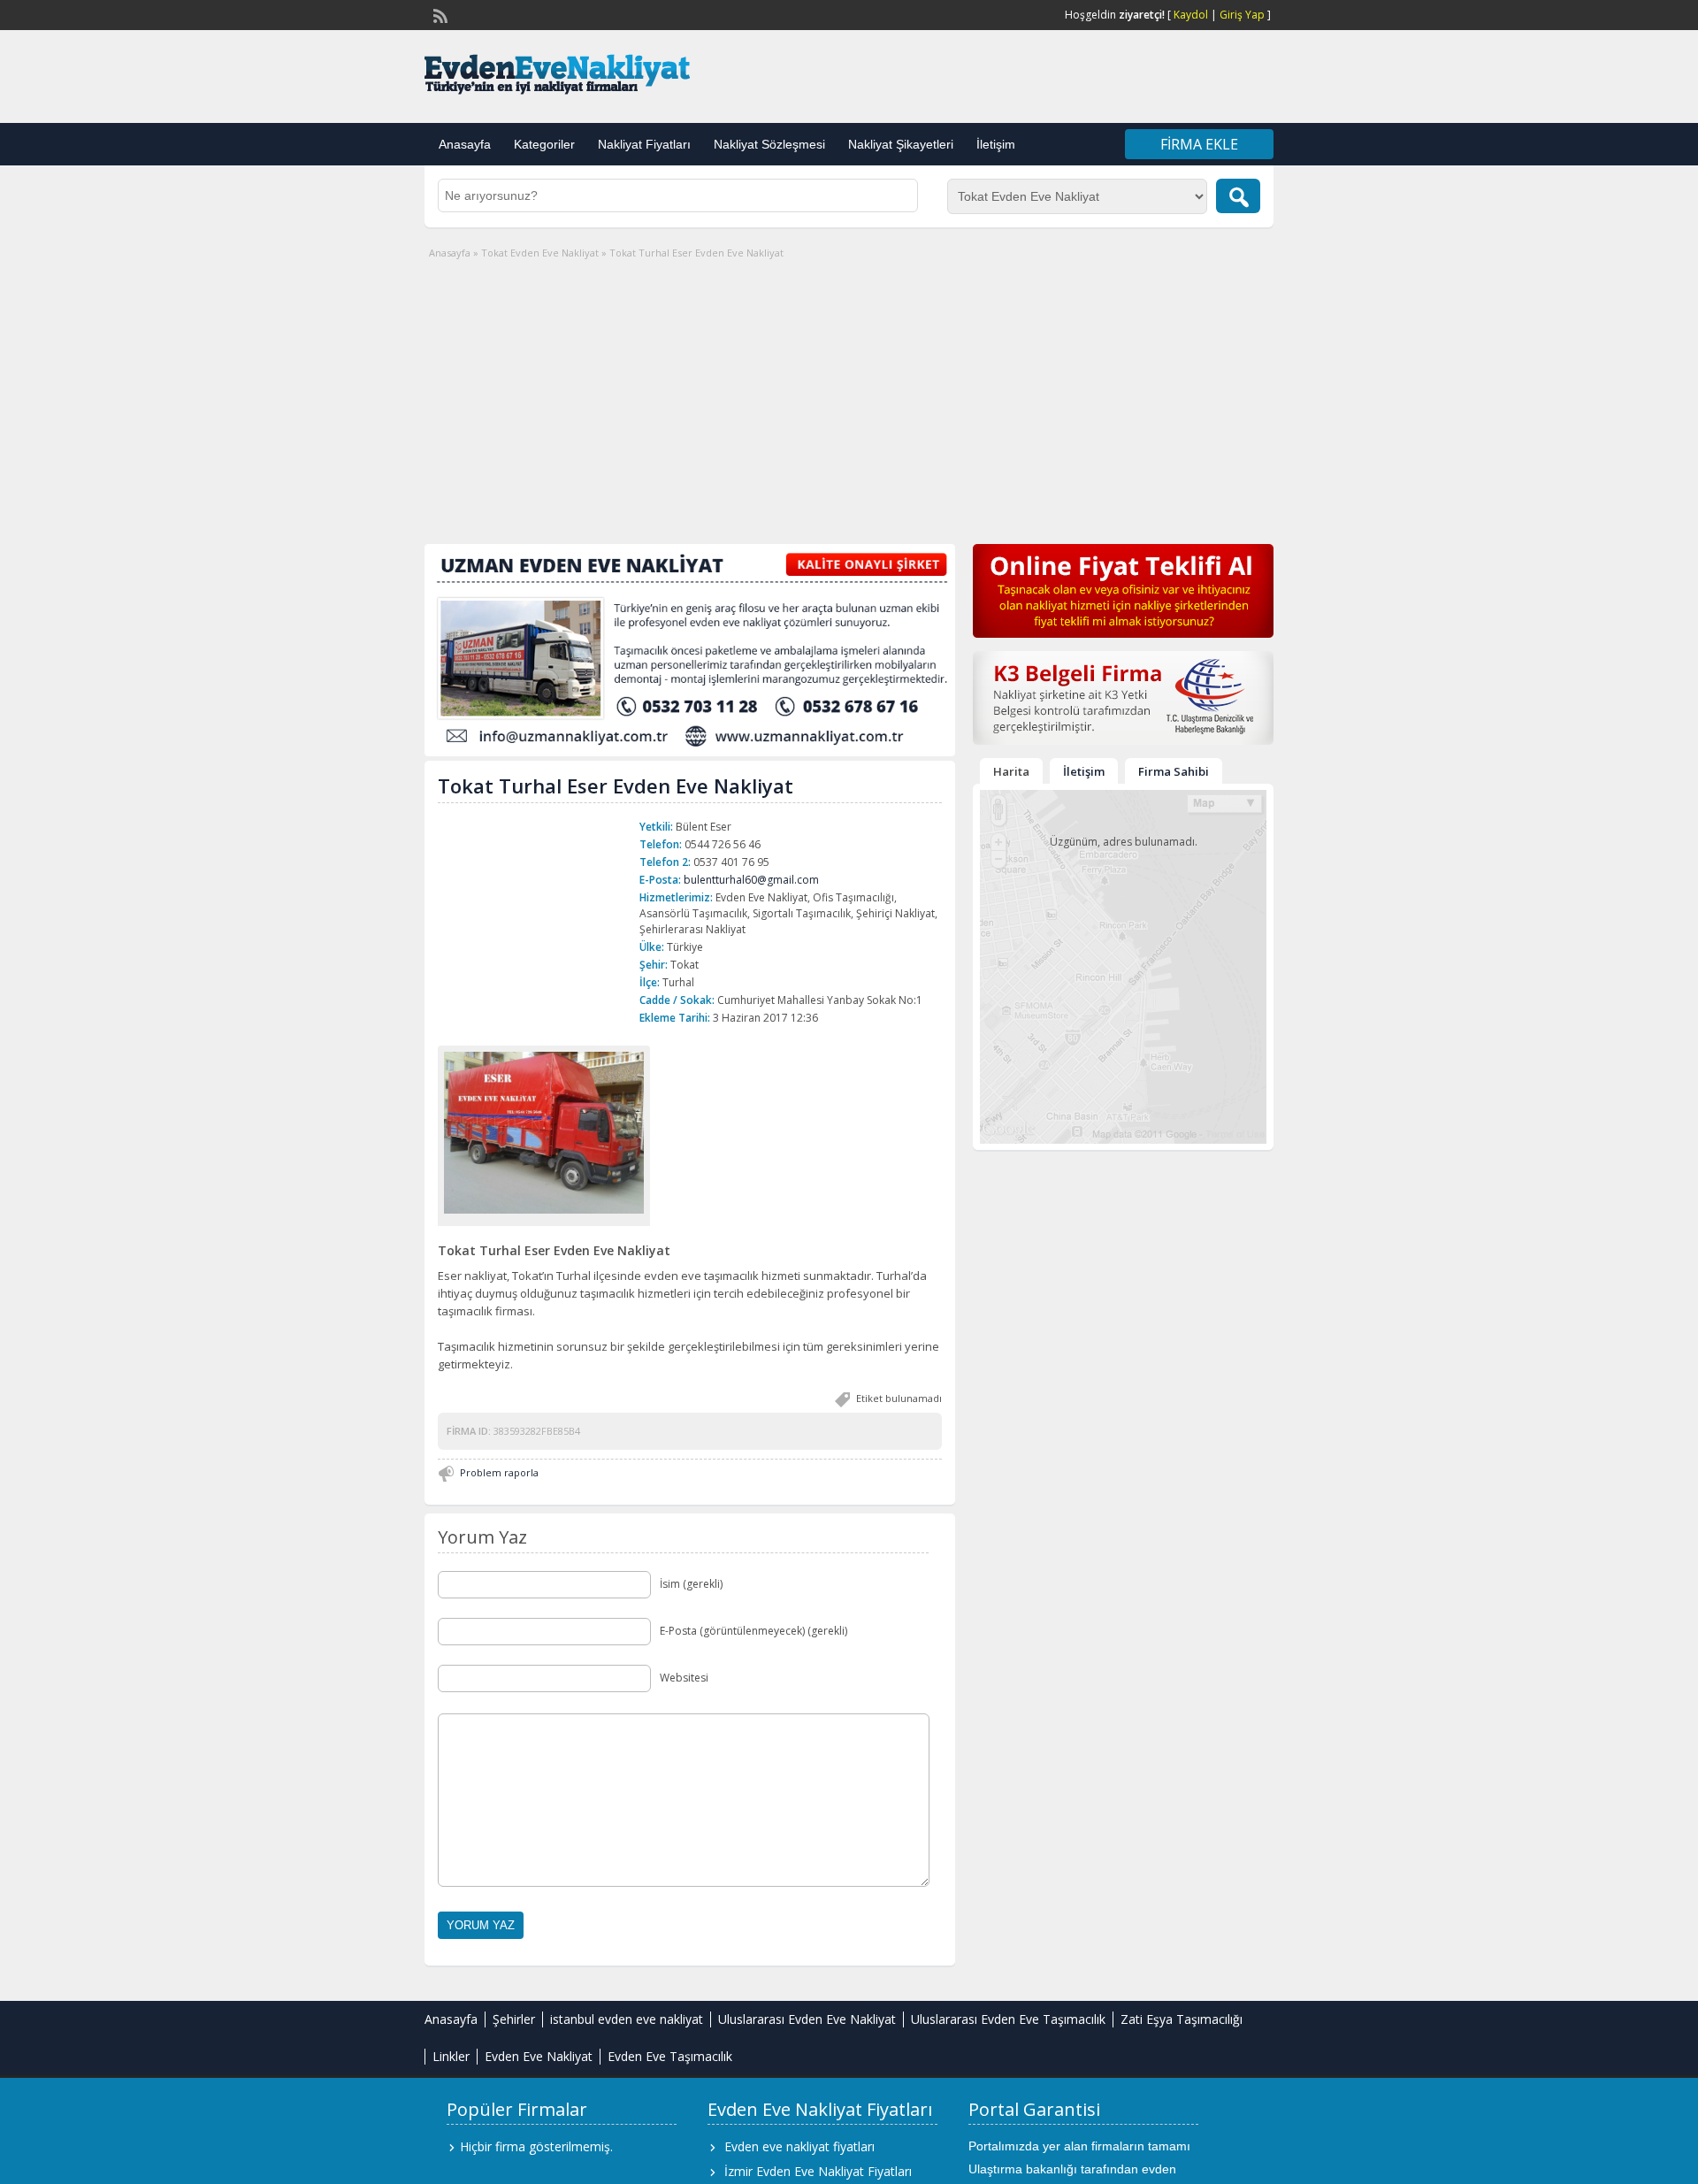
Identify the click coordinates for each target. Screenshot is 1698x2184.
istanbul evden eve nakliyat (627, 2019)
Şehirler (514, 2019)
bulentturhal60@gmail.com (751, 880)
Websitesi (684, 1678)
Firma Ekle (1199, 144)
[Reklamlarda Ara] (1238, 196)
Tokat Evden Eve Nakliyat (540, 253)
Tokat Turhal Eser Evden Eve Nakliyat (616, 785)
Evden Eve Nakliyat (539, 2056)
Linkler (451, 2056)
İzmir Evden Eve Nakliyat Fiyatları (818, 2171)
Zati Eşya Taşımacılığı (1182, 2019)
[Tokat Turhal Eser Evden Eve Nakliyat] (544, 1132)
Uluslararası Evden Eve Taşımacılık (1008, 2019)
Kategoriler (544, 144)
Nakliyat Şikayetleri (901, 144)
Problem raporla (499, 1472)
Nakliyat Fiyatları (644, 144)
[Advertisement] (849, 394)
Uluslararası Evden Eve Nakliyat (807, 2019)
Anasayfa (465, 144)
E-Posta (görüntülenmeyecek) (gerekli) (753, 1631)
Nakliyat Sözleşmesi (769, 144)
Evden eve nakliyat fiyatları (799, 2146)
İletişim (996, 144)
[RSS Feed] (439, 14)
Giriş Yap (1242, 15)
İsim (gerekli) (691, 1584)
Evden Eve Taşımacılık (670, 2056)
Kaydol (1191, 15)
